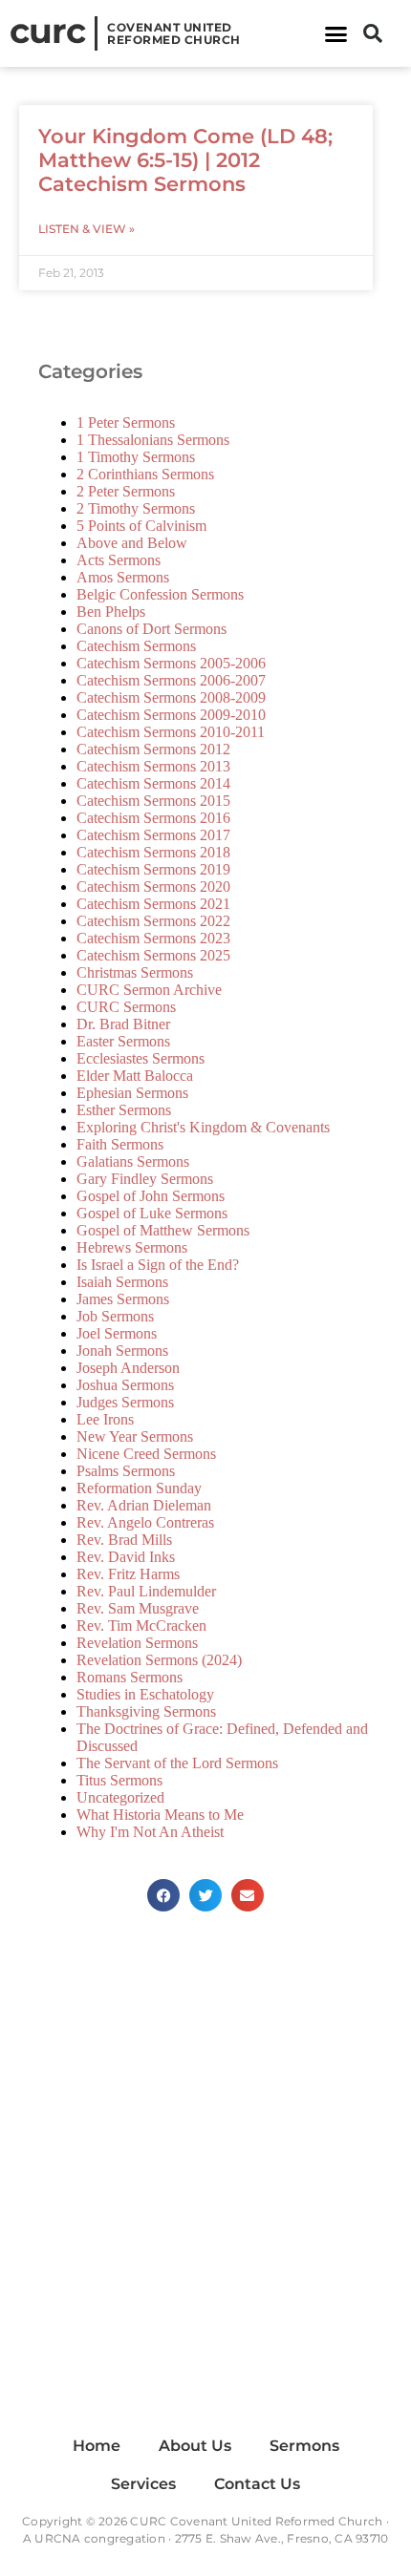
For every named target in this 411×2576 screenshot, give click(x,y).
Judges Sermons (125, 1402)
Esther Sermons (124, 1110)
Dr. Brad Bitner (123, 1024)
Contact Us (257, 2484)
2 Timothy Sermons (136, 508)
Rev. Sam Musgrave (138, 1608)
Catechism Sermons (136, 646)
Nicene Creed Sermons (146, 1454)
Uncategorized (120, 1797)
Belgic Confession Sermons (160, 594)
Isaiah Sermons (122, 1282)
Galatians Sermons (133, 1161)
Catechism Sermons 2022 (153, 921)
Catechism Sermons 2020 (153, 887)
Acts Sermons (119, 560)
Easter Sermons (123, 1041)
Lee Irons (105, 1419)
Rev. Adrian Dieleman (144, 1505)
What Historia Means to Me (160, 1815)
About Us (195, 2446)
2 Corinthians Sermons (145, 474)
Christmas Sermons (135, 972)
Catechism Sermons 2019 (153, 869)
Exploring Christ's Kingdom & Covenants (203, 1127)
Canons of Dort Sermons (151, 629)
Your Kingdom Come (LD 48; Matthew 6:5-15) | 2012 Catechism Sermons (185, 160)
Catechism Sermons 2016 (153, 818)
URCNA (57, 2538)
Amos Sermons (123, 577)
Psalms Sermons (126, 1471)
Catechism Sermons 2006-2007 (171, 680)
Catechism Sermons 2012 (153, 749)
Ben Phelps (111, 612)
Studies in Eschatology (145, 1694)
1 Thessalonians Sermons (153, 440)
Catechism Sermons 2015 (153, 801)
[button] (336, 33)
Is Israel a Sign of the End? (158, 1265)
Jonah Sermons (122, 1351)
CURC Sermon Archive (149, 990)
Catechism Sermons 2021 (153, 904)
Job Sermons (115, 1316)
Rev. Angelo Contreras (145, 1522)
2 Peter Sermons (126, 491)
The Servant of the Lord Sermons (177, 1763)
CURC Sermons (126, 1007)
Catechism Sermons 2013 (153, 766)
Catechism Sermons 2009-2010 (171, 715)
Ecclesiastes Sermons (141, 1058)
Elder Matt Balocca (135, 1076)
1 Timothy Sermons (136, 457)
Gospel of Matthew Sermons (163, 1230)
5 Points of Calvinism (141, 526)
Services (143, 2484)
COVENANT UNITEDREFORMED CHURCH (174, 33)
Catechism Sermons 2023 (153, 938)
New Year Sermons (135, 1436)
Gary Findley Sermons (145, 1179)
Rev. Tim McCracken (141, 1626)
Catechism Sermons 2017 (153, 835)
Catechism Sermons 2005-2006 (171, 663)
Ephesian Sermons (132, 1093)
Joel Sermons (117, 1333)
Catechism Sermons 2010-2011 (171, 732)
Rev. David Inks (126, 1557)
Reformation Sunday (139, 1488)
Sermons (304, 2446)
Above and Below (132, 543)
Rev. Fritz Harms (128, 1574)
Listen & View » (87, 229)
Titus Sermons (119, 1780)
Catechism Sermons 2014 (153, 783)
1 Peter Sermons (126, 422)
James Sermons (123, 1299)
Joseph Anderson (128, 1368)
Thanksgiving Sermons (146, 1711)
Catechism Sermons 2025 (153, 955)
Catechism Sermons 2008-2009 (171, 697)
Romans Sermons (130, 1677)
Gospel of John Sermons (151, 1196)
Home (97, 2446)
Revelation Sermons (137, 1643)
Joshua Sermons (125, 1385)
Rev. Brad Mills (124, 1540)
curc (47, 31)
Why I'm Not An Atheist (150, 1832)
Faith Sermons (120, 1144)
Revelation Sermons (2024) (159, 1660)
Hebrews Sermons (132, 1247)
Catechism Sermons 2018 (153, 852)
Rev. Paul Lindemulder (146, 1591)
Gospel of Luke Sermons (152, 1213)
